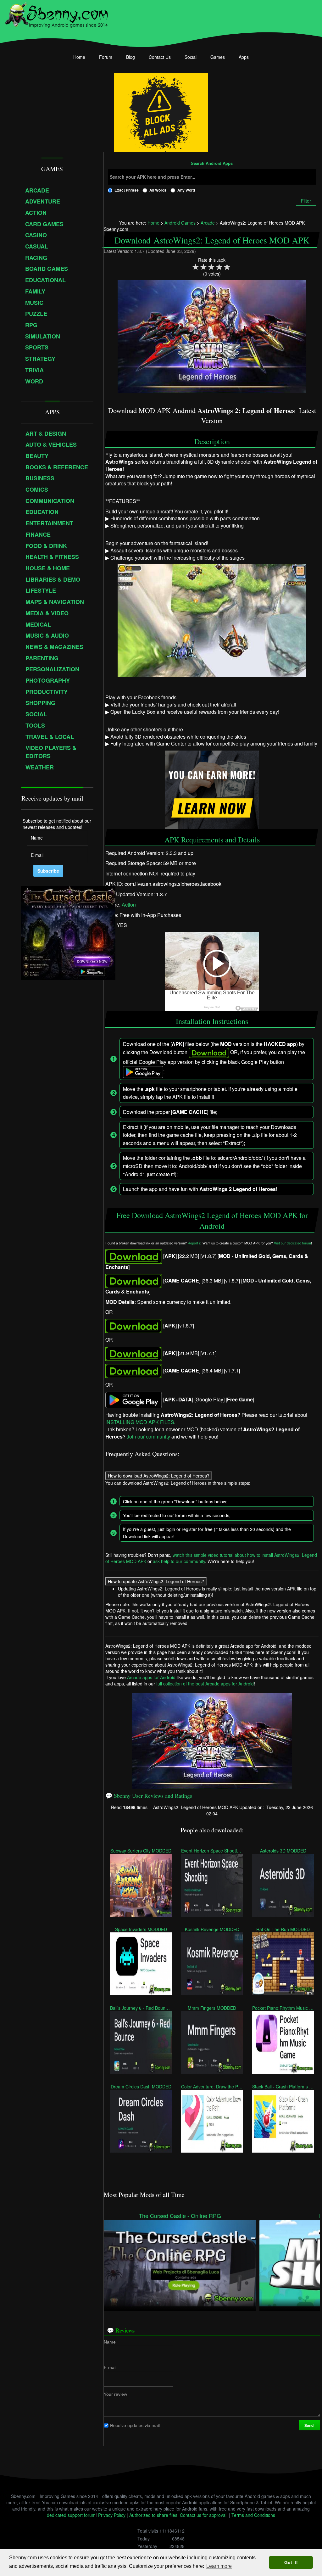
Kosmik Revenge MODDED (212, 1929)
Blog (130, 57)
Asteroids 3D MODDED (283, 1851)
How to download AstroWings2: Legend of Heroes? (159, 1476)
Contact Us (160, 57)
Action (129, 904)
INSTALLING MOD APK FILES (140, 1422)
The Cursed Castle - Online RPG (180, 2216)
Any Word (186, 190)
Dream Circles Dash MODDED (141, 2087)
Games (218, 57)
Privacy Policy (112, 2515)
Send (309, 2425)
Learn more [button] (219, 2566)
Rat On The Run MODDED (283, 1929)
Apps (244, 57)
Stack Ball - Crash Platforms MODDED (283, 2087)
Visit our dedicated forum (292, 1243)
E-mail (110, 2367)
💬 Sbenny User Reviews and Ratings (149, 1796)
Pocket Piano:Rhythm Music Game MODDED (283, 2008)
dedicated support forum (71, 2515)
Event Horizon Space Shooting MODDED (212, 1851)
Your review (115, 2394)
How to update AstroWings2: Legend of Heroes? (156, 1582)
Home (79, 57)
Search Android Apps (212, 164)
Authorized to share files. (154, 2515)
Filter (306, 201)
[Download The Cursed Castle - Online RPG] (180, 2262)
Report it (194, 1243)
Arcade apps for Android (151, 1677)
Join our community (148, 1436)
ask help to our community (179, 1562)
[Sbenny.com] (56, 14)
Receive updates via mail (135, 2425)
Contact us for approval (203, 2515)
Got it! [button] (291, 2562)
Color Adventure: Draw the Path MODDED (212, 2087)
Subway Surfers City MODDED (141, 1851)
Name (110, 2342)
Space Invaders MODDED (141, 1929)
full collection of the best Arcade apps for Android (205, 1684)
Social (191, 57)
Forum (106, 57)
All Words (158, 190)
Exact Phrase (127, 190)
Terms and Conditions (253, 2515)
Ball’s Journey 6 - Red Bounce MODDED (141, 2008)
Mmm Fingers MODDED (212, 2008)
